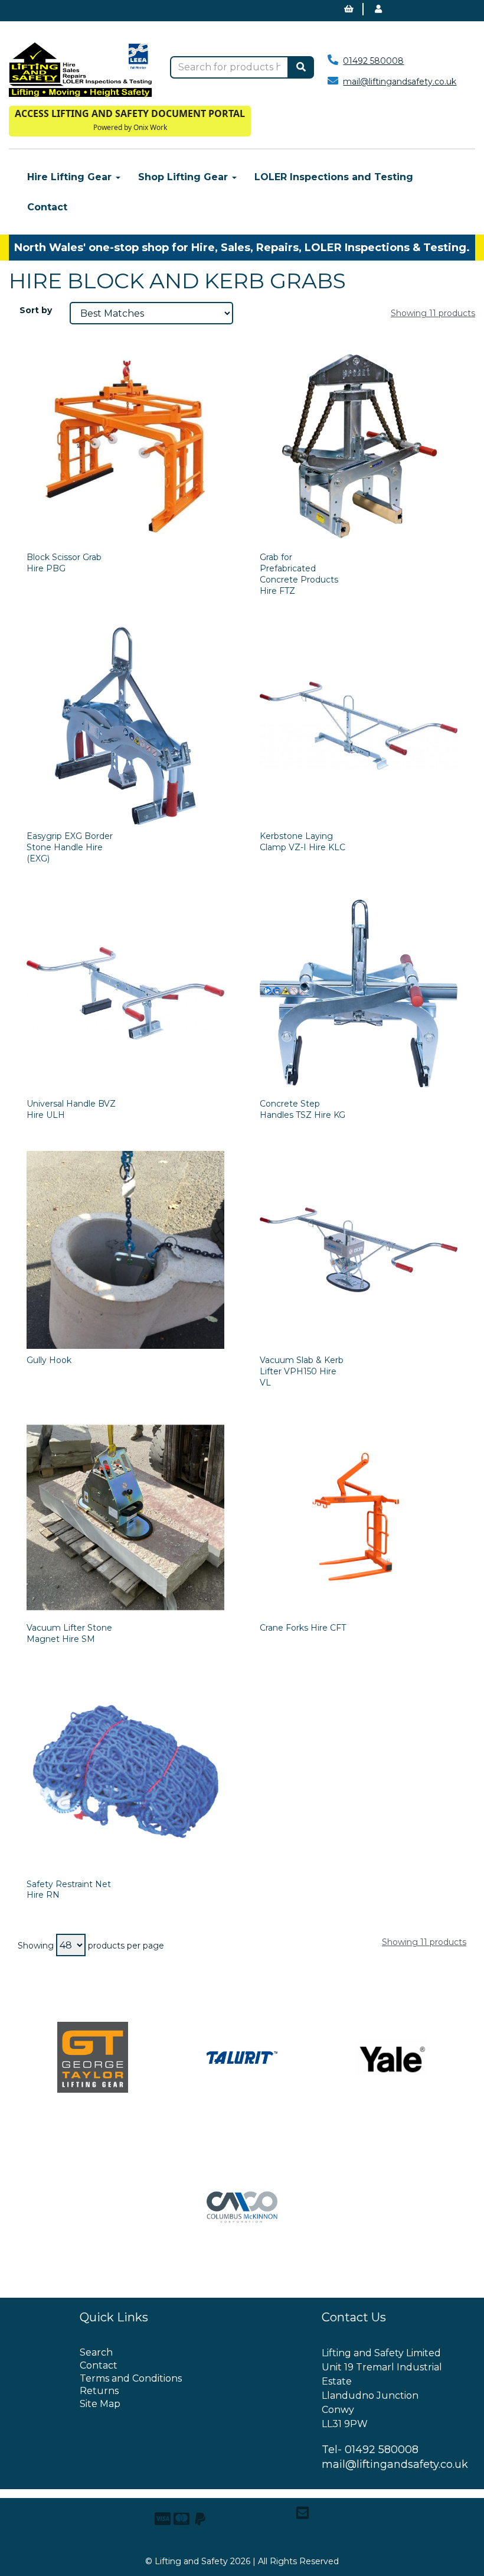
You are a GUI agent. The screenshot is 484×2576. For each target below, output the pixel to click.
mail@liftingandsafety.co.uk (400, 82)
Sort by (36, 310)
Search (96, 2352)
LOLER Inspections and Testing (334, 177)
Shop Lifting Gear (184, 177)
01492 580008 (373, 61)
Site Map (100, 2404)
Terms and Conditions (131, 2378)
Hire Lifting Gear (71, 177)
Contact (47, 207)
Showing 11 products (433, 313)
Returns (99, 2391)
